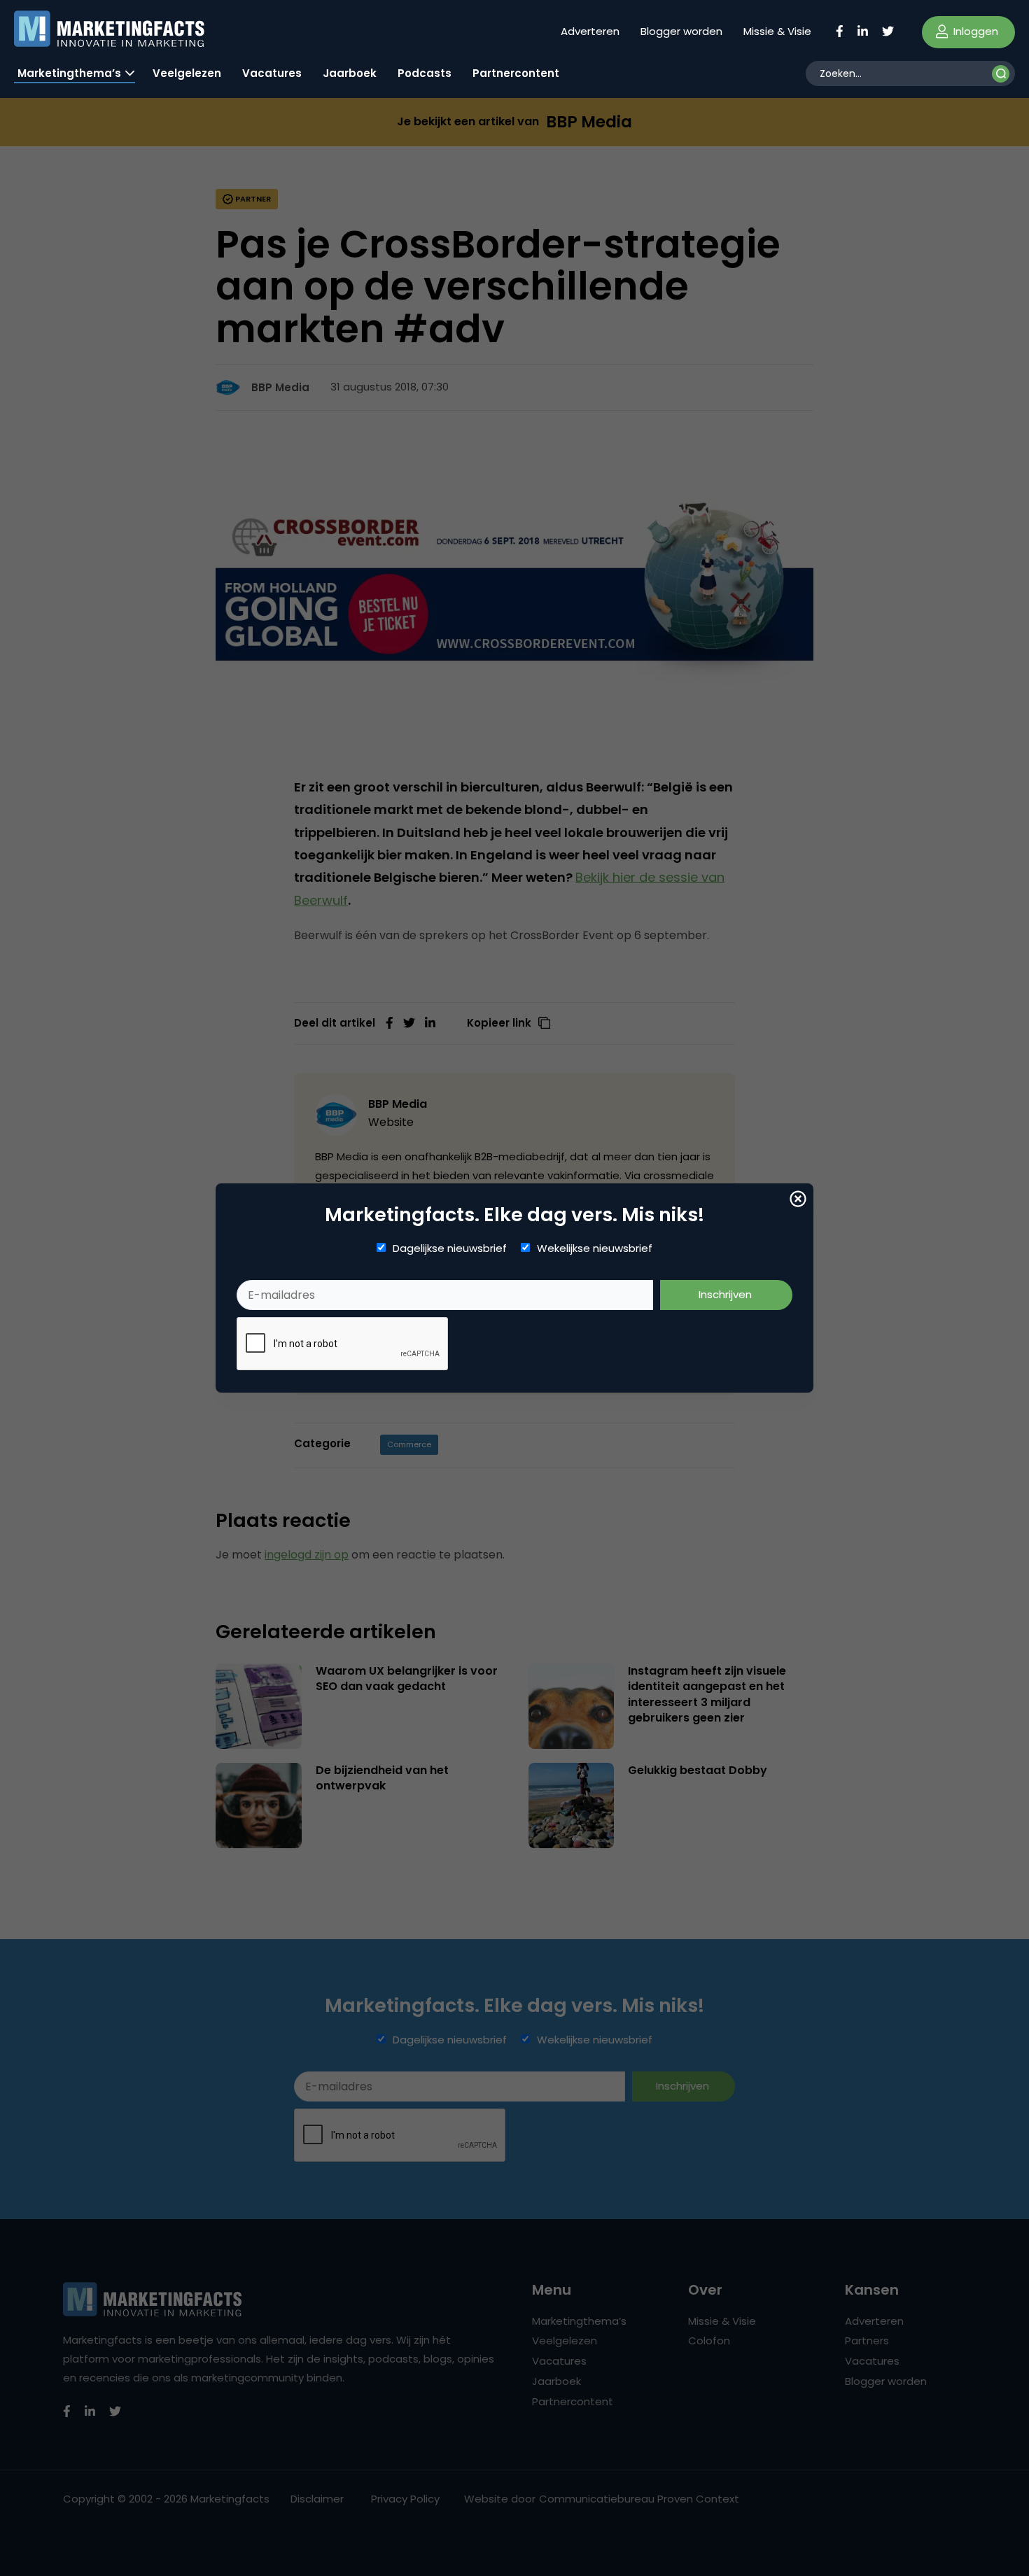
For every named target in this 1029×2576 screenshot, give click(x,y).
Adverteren (590, 31)
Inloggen (974, 31)
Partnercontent (516, 73)
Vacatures (272, 73)
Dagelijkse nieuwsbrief (450, 1248)
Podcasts (425, 73)
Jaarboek (350, 73)
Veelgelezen (187, 73)
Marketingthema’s (69, 73)
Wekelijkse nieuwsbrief (595, 1248)
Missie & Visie (777, 31)
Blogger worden (681, 31)
